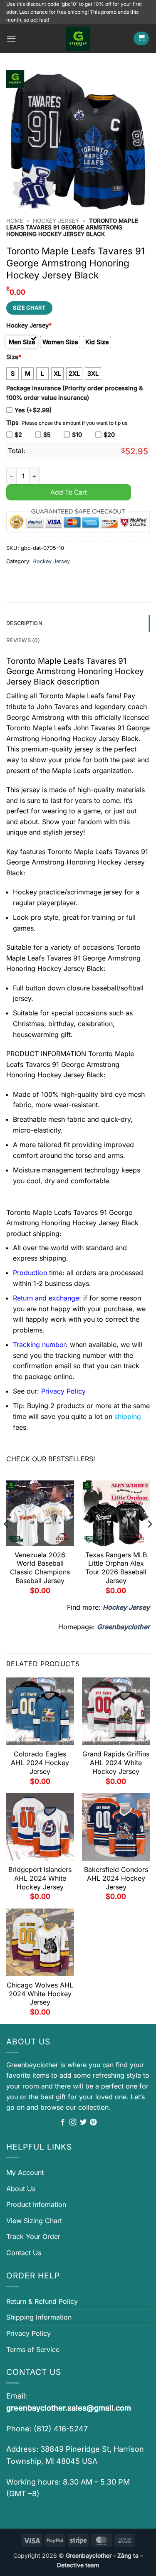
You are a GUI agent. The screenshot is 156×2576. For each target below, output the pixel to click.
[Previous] (7, 1541)
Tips (12, 422)
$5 (47, 435)
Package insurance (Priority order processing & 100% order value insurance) (74, 393)
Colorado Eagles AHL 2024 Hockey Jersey (40, 1763)
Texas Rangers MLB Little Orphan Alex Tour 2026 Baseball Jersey (116, 1568)
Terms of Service (33, 2349)
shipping (128, 1416)
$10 (77, 435)
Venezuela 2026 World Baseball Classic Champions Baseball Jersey (40, 1568)
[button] (11, 38)
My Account (25, 2172)
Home (15, 221)
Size (14, 357)
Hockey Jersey (56, 221)
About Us (21, 2189)
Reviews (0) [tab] (23, 640)
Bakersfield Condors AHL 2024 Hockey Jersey (116, 1878)
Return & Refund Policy (42, 2301)
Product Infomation (36, 2204)
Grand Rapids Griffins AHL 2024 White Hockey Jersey (116, 1763)
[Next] (149, 1541)
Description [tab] (24, 623)
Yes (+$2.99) (33, 410)
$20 (109, 435)
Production (30, 1273)
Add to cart (69, 492)
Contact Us (24, 2253)
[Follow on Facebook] (63, 2123)
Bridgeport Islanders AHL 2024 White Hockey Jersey (40, 1878)
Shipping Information (39, 2317)
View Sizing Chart (34, 2221)
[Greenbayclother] (78, 39)
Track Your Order (33, 2236)
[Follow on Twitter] (83, 2123)
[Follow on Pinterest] (93, 2123)
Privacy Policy (28, 2333)
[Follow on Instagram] (73, 2123)
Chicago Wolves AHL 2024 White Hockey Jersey (40, 1994)
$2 (18, 435)
